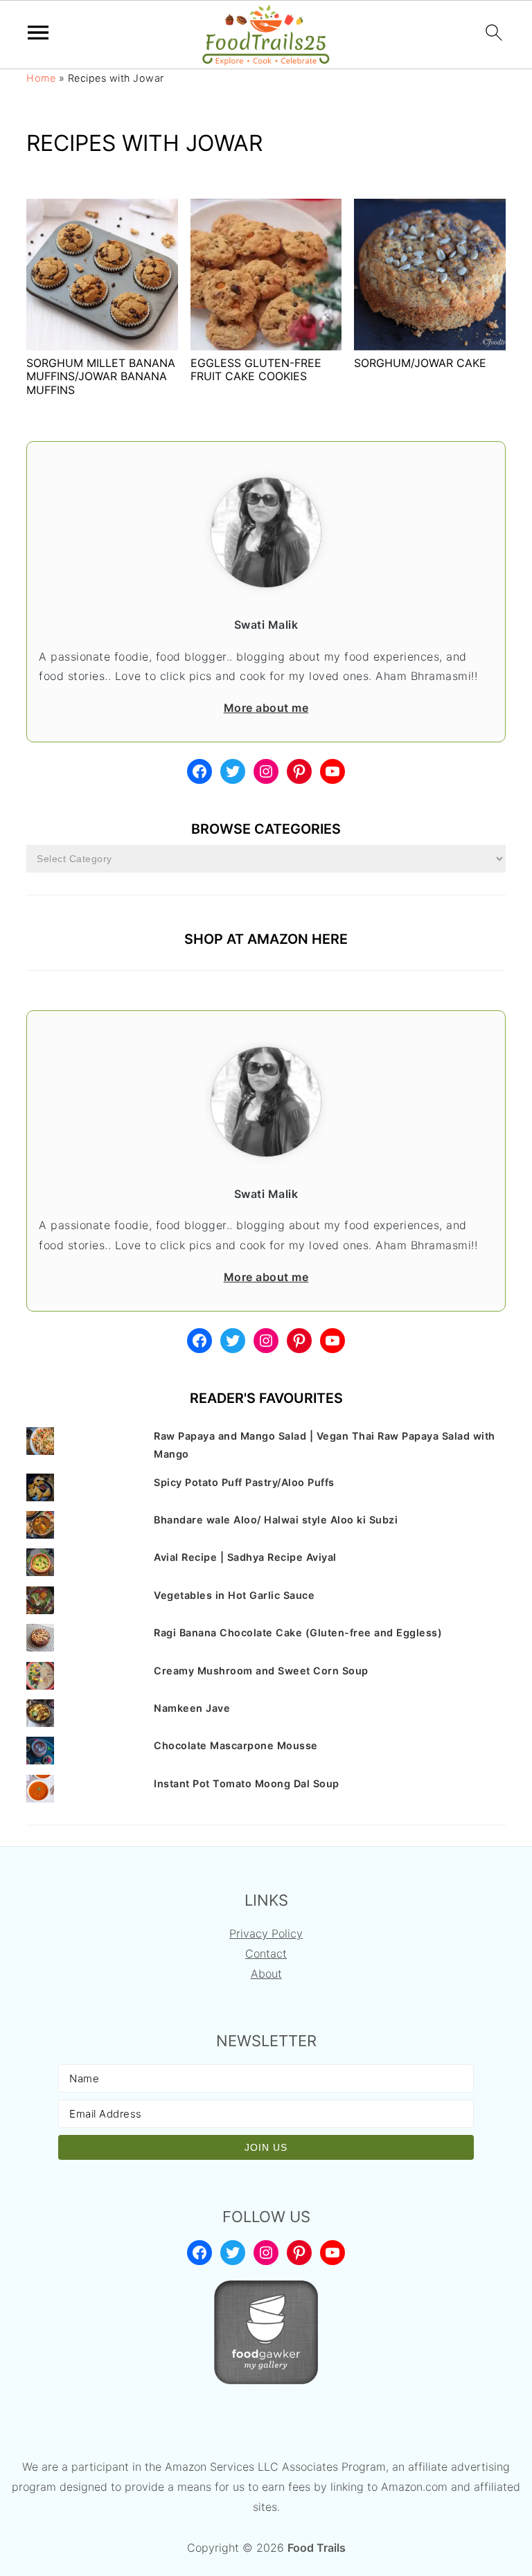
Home (41, 78)
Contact (266, 1953)
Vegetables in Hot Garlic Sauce (234, 1595)
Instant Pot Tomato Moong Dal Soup (247, 1783)
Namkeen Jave (192, 1708)
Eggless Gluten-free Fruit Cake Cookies (256, 369)
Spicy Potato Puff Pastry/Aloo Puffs (244, 1482)
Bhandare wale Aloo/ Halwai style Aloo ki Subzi (276, 1520)
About (266, 1974)
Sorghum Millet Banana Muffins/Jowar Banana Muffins (101, 376)
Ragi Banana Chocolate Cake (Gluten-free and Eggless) (298, 1633)
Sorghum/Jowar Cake (420, 363)
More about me (266, 708)
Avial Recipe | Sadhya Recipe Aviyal (245, 1557)
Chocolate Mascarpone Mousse (236, 1745)
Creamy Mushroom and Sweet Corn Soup (261, 1671)
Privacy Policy (266, 1933)
